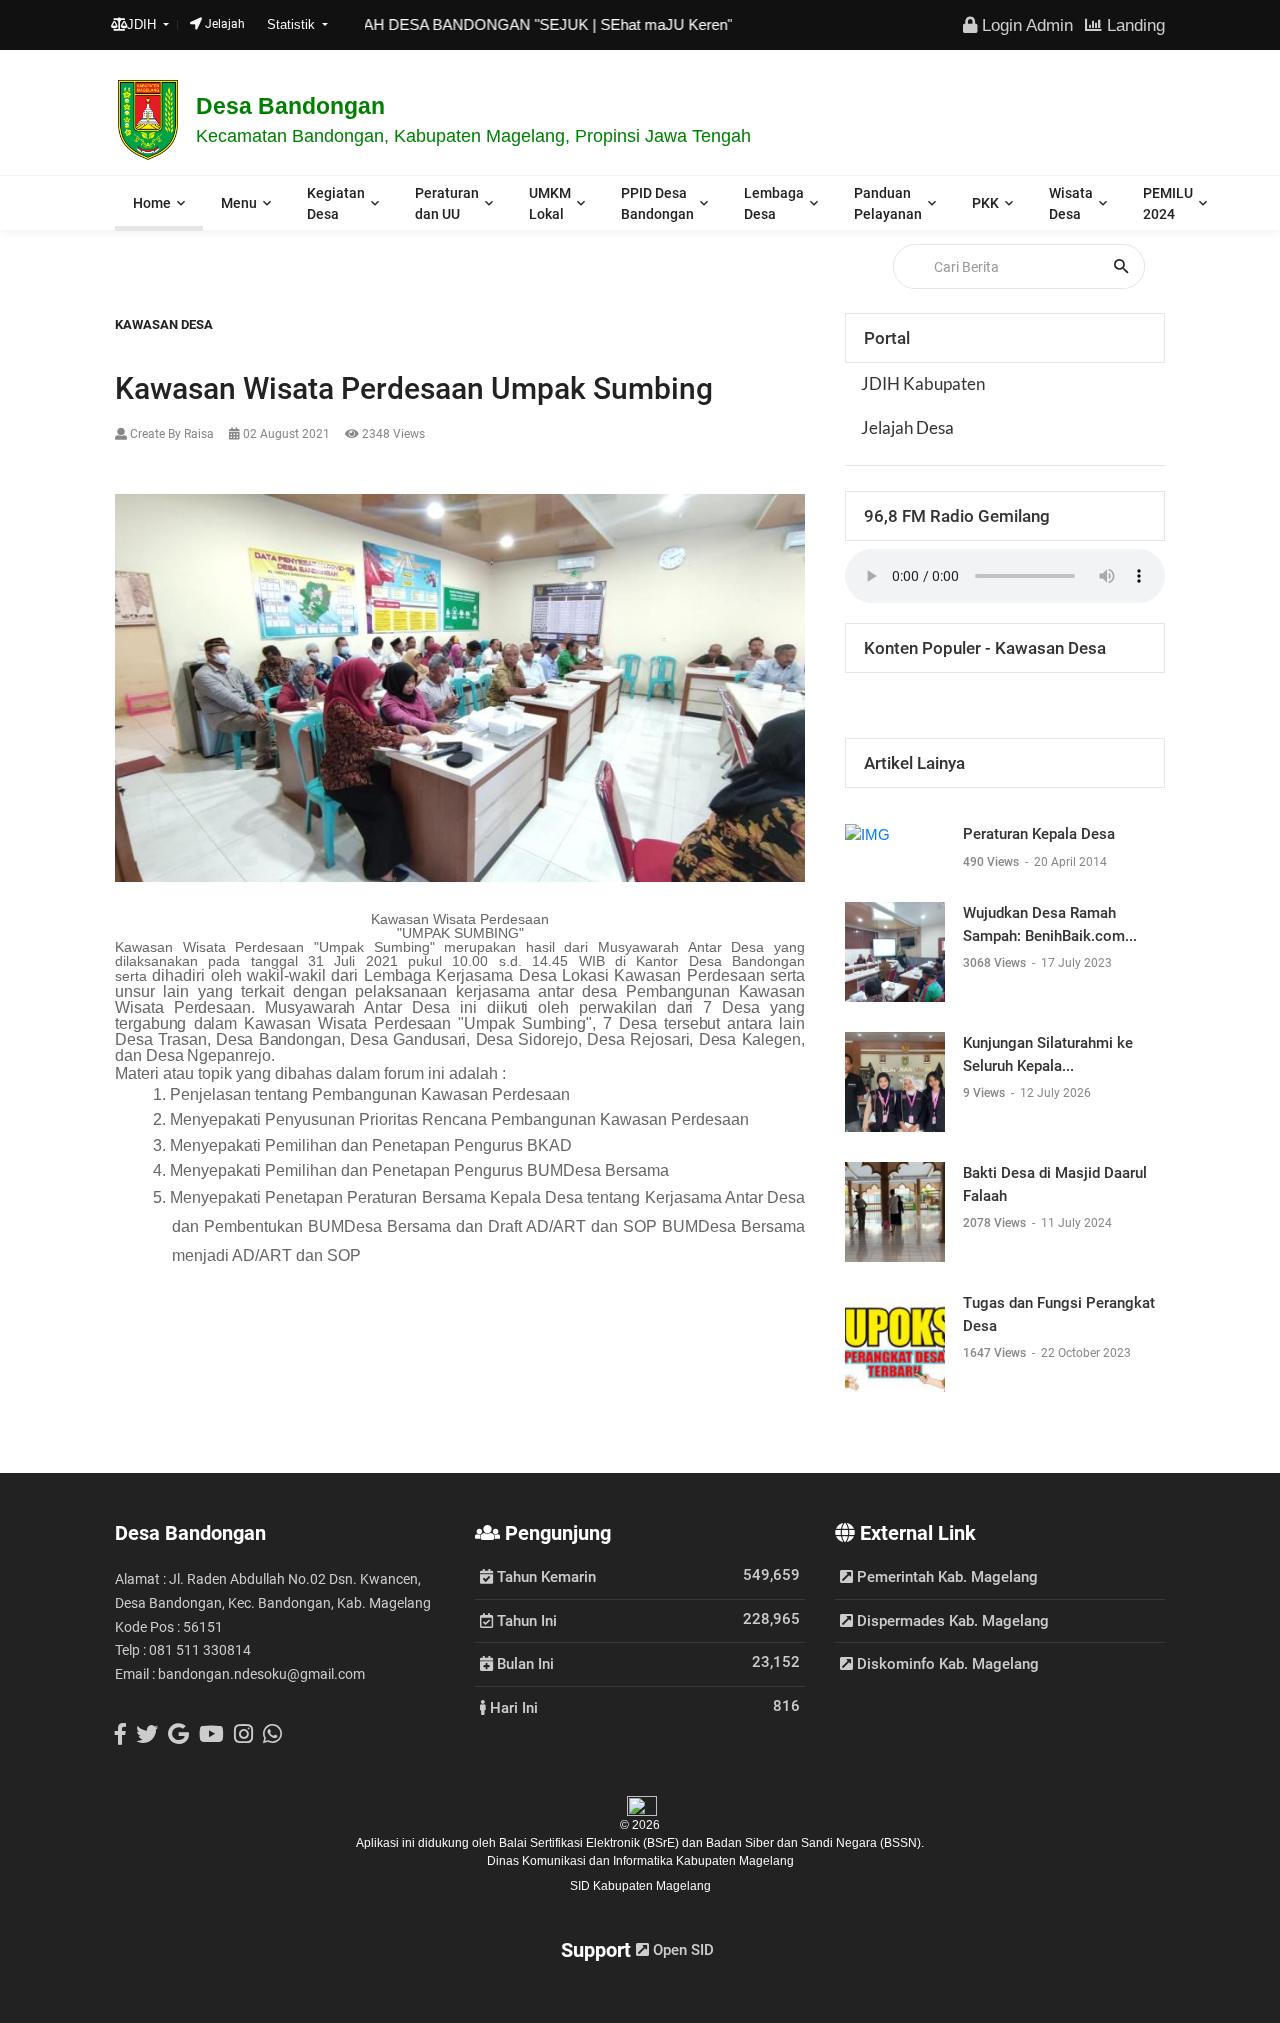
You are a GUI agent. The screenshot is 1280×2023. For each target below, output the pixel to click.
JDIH (143, 24)
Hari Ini (512, 1707)
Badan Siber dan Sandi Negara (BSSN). (815, 1843)
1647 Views (996, 1353)
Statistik (293, 24)
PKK (985, 203)
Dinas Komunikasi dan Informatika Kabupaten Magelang (640, 1861)
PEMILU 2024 (1168, 203)
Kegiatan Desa (336, 203)
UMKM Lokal (550, 203)
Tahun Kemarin (544, 1576)
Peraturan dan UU (447, 203)
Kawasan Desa (164, 324)
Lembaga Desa (774, 203)
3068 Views (996, 963)
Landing (1133, 25)
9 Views (985, 1093)
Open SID (681, 1950)
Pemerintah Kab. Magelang (945, 1577)
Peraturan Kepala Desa (1039, 834)
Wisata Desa (1071, 203)
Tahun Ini (525, 1620)
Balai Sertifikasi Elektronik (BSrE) (590, 1843)
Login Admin (1025, 25)
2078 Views (996, 1223)
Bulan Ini (523, 1663)
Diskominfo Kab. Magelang (946, 1664)
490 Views (992, 862)
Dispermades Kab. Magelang (951, 1621)
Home (152, 203)
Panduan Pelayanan (888, 203)
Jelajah (223, 24)
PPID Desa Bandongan (657, 203)
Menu (239, 203)
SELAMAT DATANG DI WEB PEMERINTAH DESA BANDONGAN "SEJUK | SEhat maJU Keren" (372, 24)
